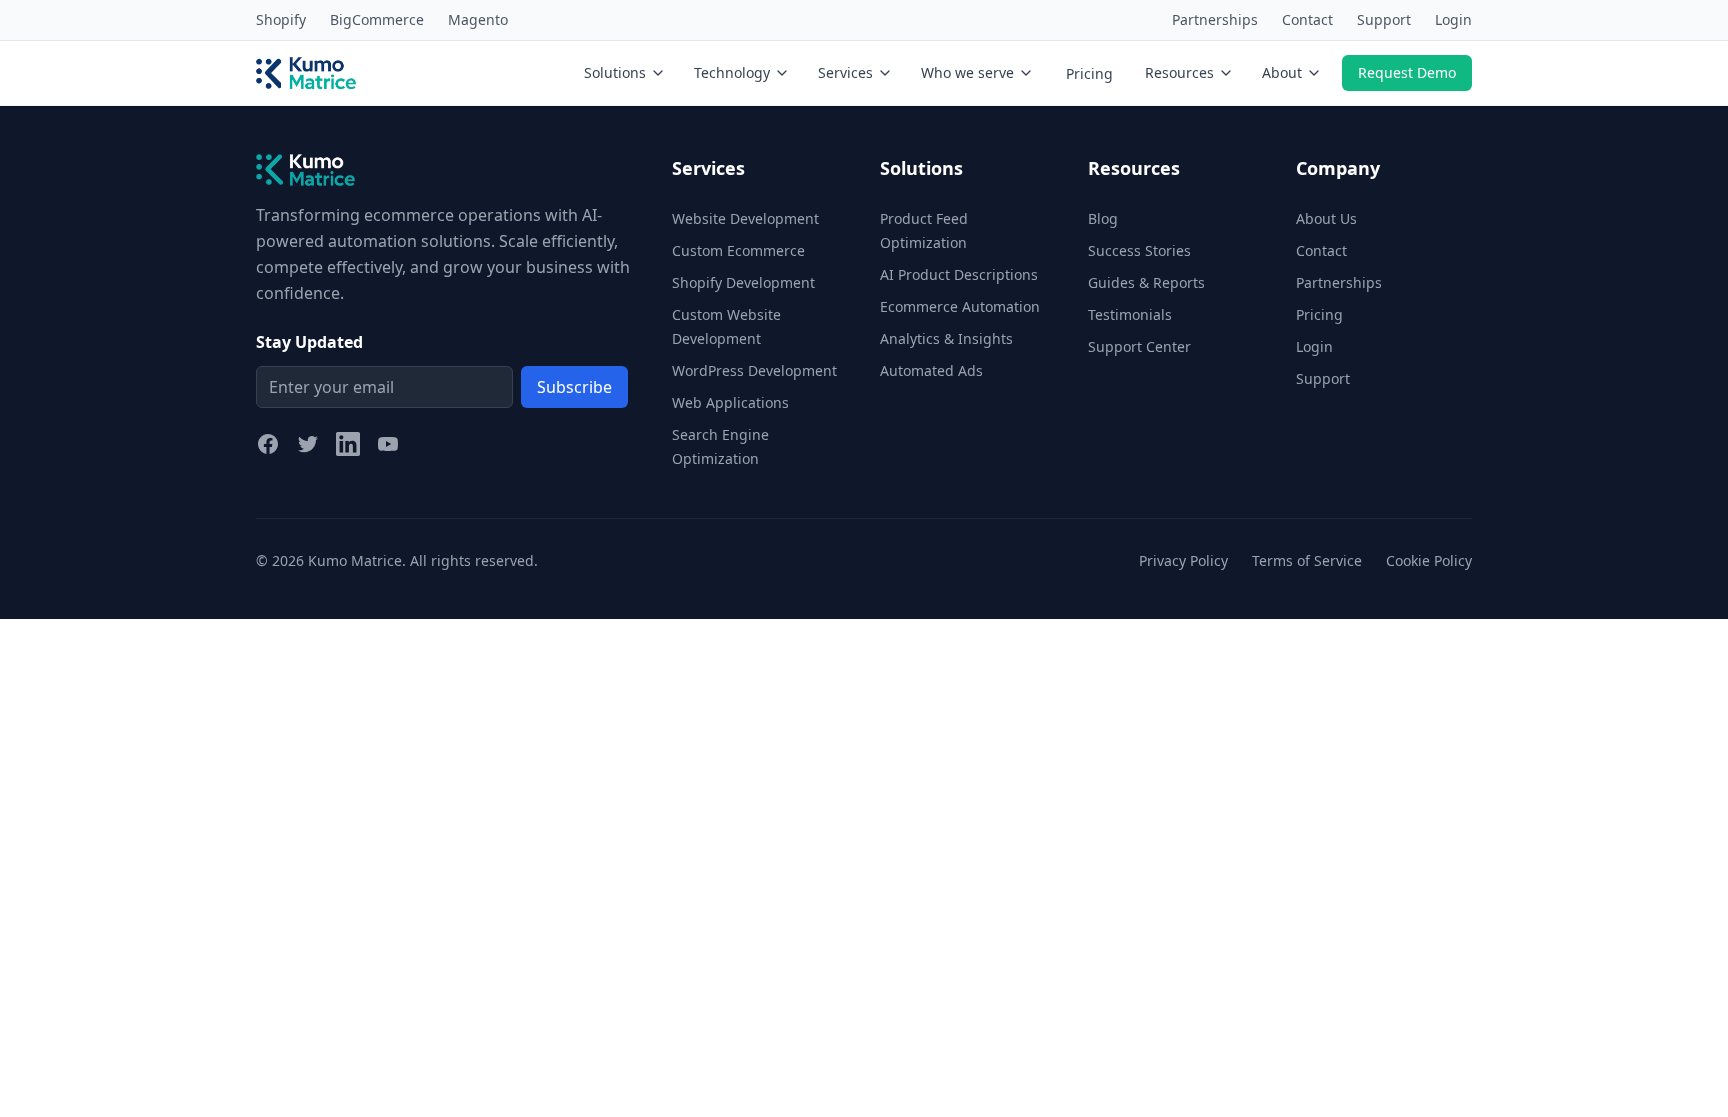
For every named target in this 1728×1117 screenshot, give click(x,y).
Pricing (1089, 73)
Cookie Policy (1429, 560)
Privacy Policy (1183, 560)
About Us (1326, 218)
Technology (732, 72)
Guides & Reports (1146, 282)
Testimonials (1130, 314)
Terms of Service (1307, 560)
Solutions (615, 72)
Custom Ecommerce (738, 250)
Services (845, 72)
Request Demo (1407, 72)
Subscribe (574, 387)
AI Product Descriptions (959, 274)
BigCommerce (377, 19)
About (1282, 72)
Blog (1103, 218)
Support (1384, 19)
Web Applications (730, 402)
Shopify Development (743, 282)
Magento (478, 19)
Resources (1179, 72)
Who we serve (967, 72)
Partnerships (1215, 19)
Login (1453, 19)
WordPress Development (754, 370)
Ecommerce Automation (960, 306)
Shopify (281, 19)
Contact (1307, 19)
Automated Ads (931, 370)
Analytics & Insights (946, 338)
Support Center (1139, 346)
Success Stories (1139, 250)
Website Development (745, 218)
